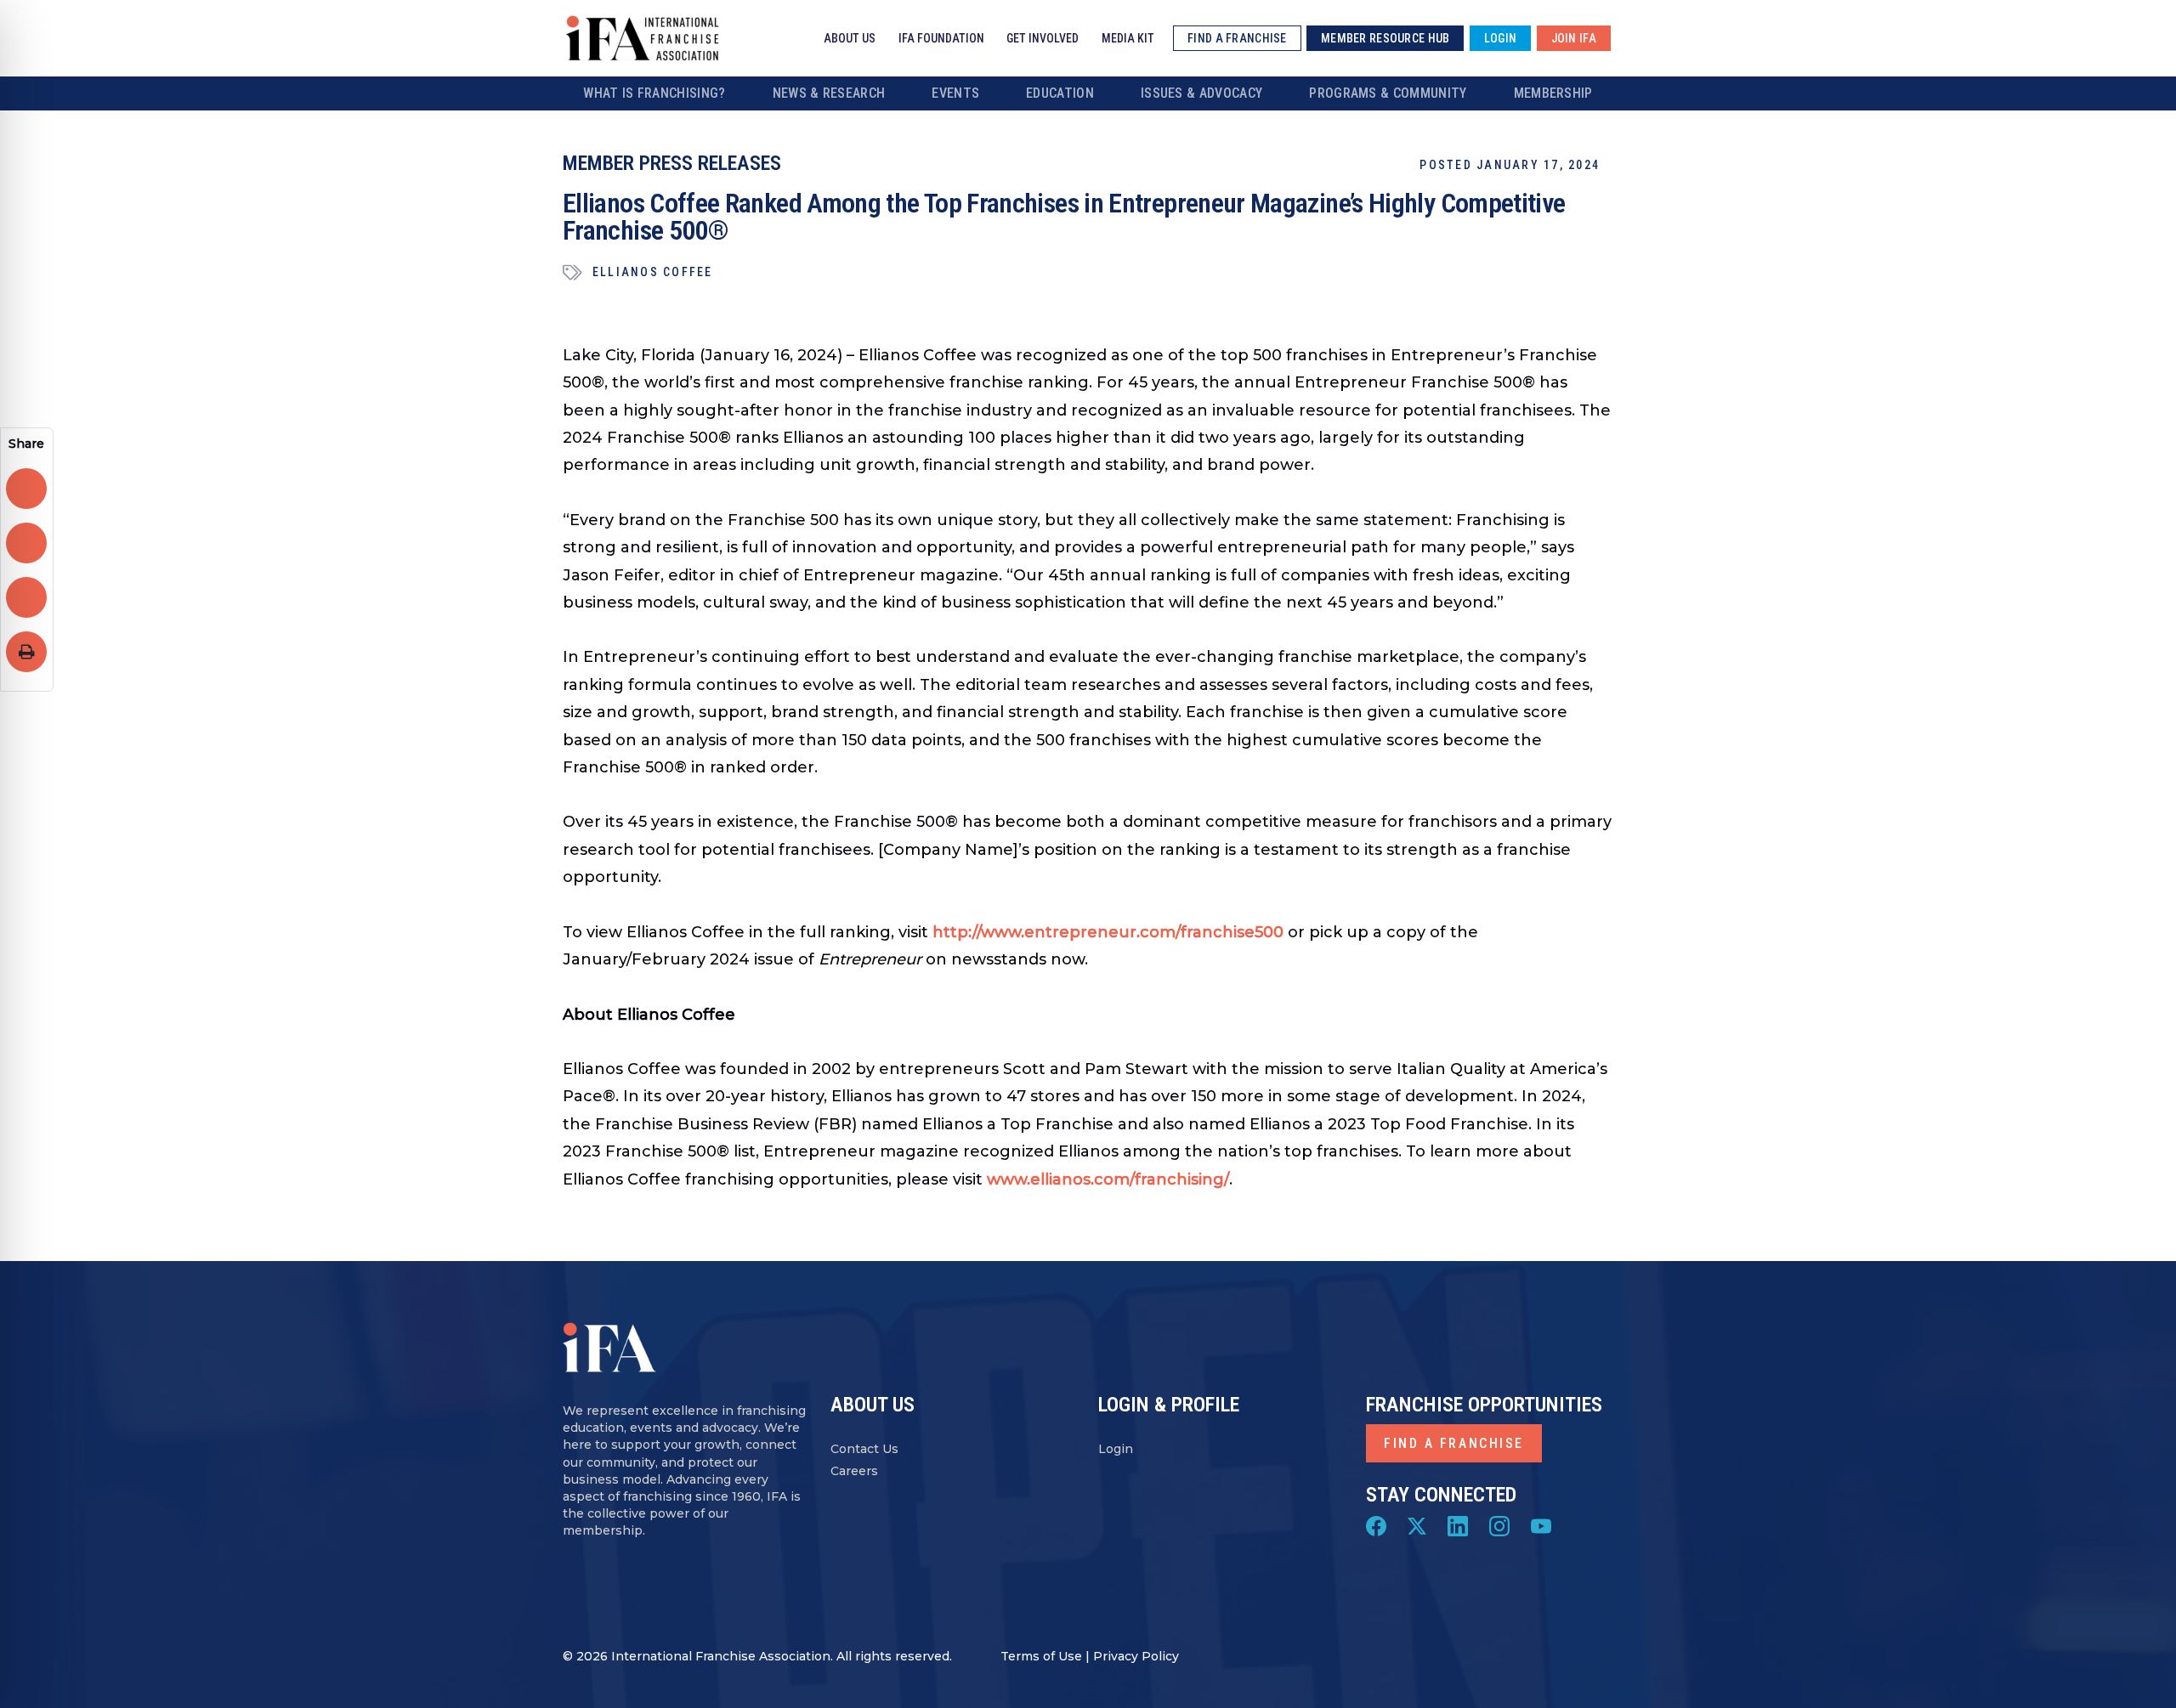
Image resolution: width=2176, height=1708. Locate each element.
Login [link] (1500, 38)
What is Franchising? (654, 93)
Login (1116, 1449)
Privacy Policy (1136, 1656)
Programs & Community (1388, 93)
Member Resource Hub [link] (1385, 38)
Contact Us (864, 1449)
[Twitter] (1417, 1524)
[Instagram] (1499, 1524)
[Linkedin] (1458, 1524)
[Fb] (1376, 1524)
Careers (854, 1471)
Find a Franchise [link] (1237, 38)
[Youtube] (1541, 1524)
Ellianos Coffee (653, 272)
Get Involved (1043, 38)
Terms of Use (1041, 1656)
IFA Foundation (941, 38)
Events (955, 93)
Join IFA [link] (1574, 38)
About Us (850, 38)
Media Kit (1128, 38)
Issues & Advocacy (1201, 93)
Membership (1553, 93)
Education (1060, 93)
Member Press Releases (672, 163)
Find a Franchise (1454, 1443)
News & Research (829, 93)
